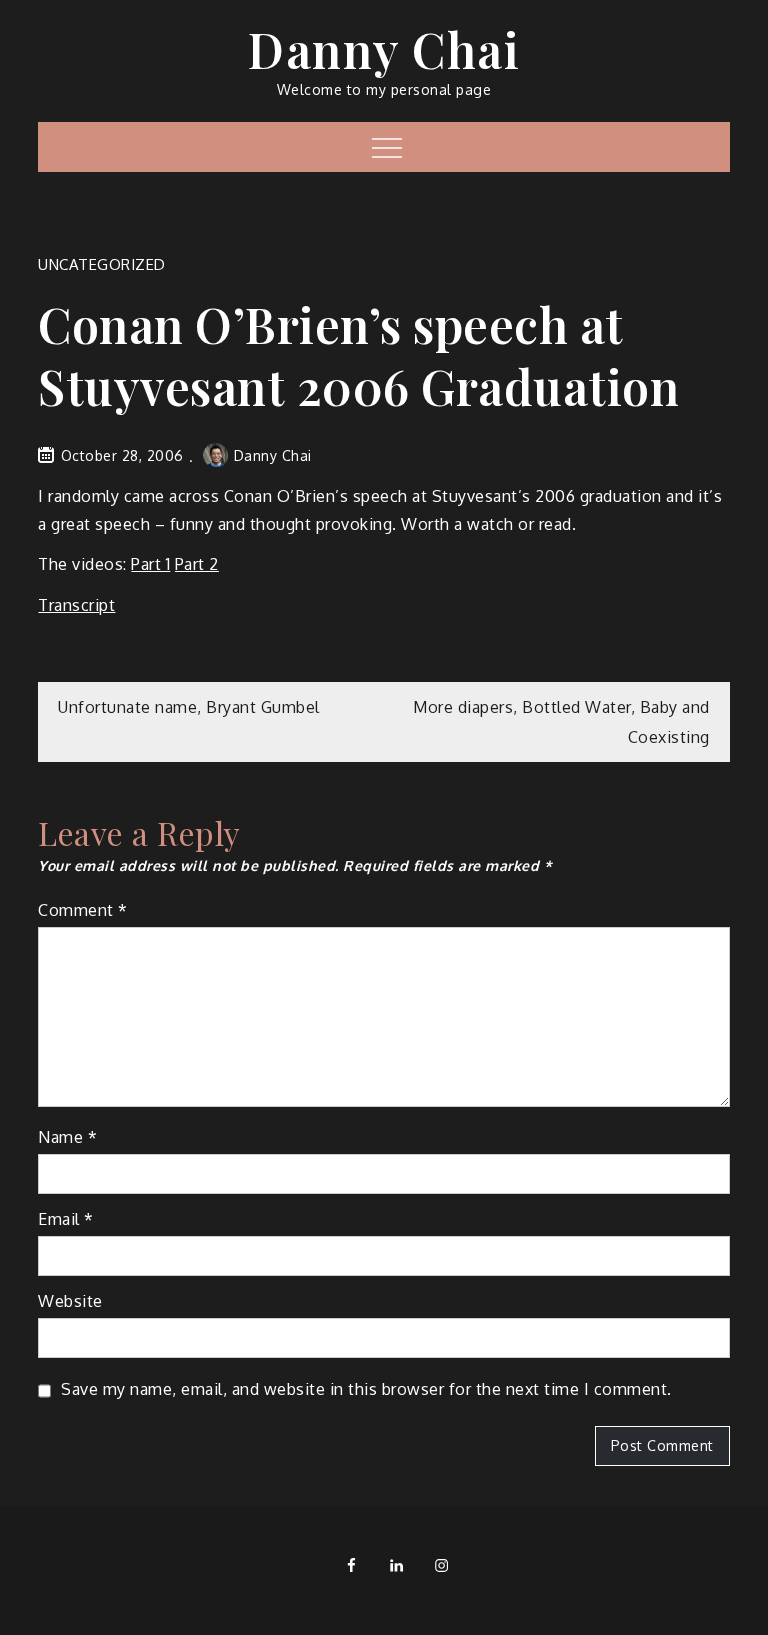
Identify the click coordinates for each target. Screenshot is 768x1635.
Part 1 (150, 564)
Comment (83, 910)
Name (67, 1137)
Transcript (76, 605)
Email (66, 1219)
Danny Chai (384, 49)
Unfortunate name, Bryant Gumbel (189, 707)
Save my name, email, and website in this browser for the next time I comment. (366, 1389)
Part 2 (197, 564)
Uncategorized (102, 264)
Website (70, 1301)
